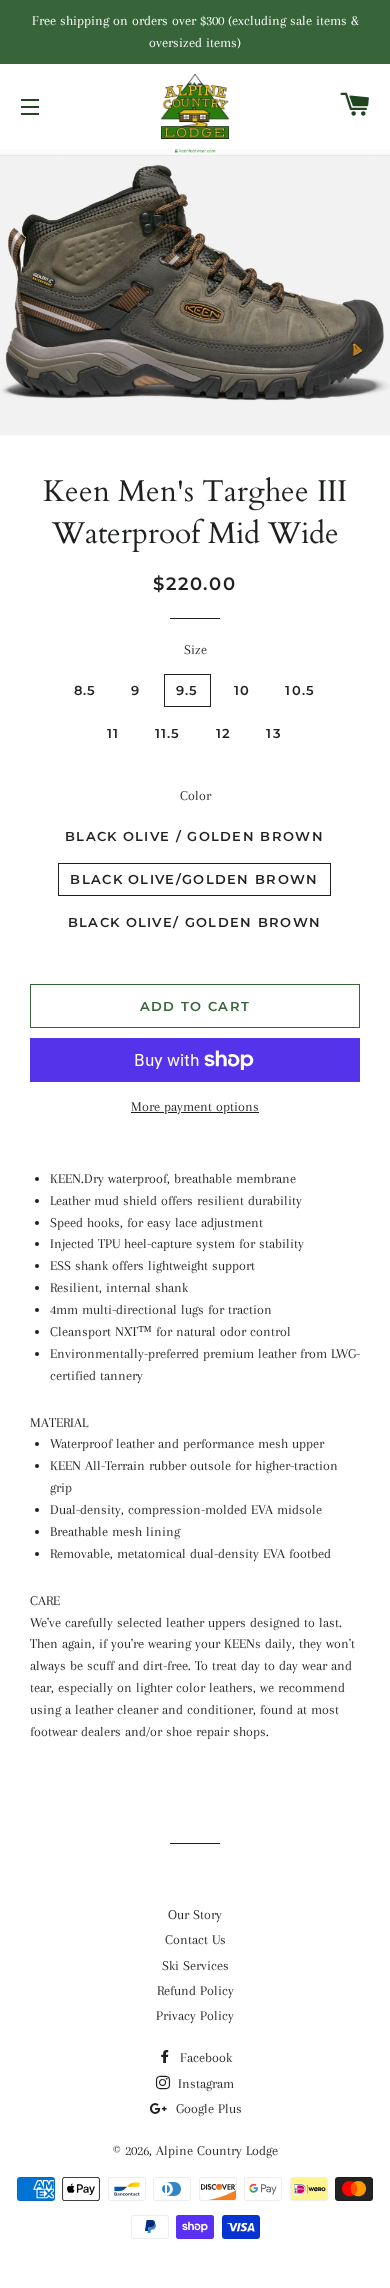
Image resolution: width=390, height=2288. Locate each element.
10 (242, 690)
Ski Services (195, 1965)
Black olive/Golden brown (194, 879)
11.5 (168, 733)
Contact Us (195, 1939)
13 (274, 733)
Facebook (204, 2057)
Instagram (204, 2083)
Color (195, 795)
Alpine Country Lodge (217, 2150)
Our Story (195, 1914)
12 (224, 733)
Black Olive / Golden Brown (194, 836)
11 (113, 733)
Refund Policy (195, 1990)
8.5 (85, 690)
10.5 (300, 690)
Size (195, 649)
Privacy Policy (195, 2015)
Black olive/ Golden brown (195, 922)
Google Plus (207, 2108)
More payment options (195, 1106)
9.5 (187, 690)
